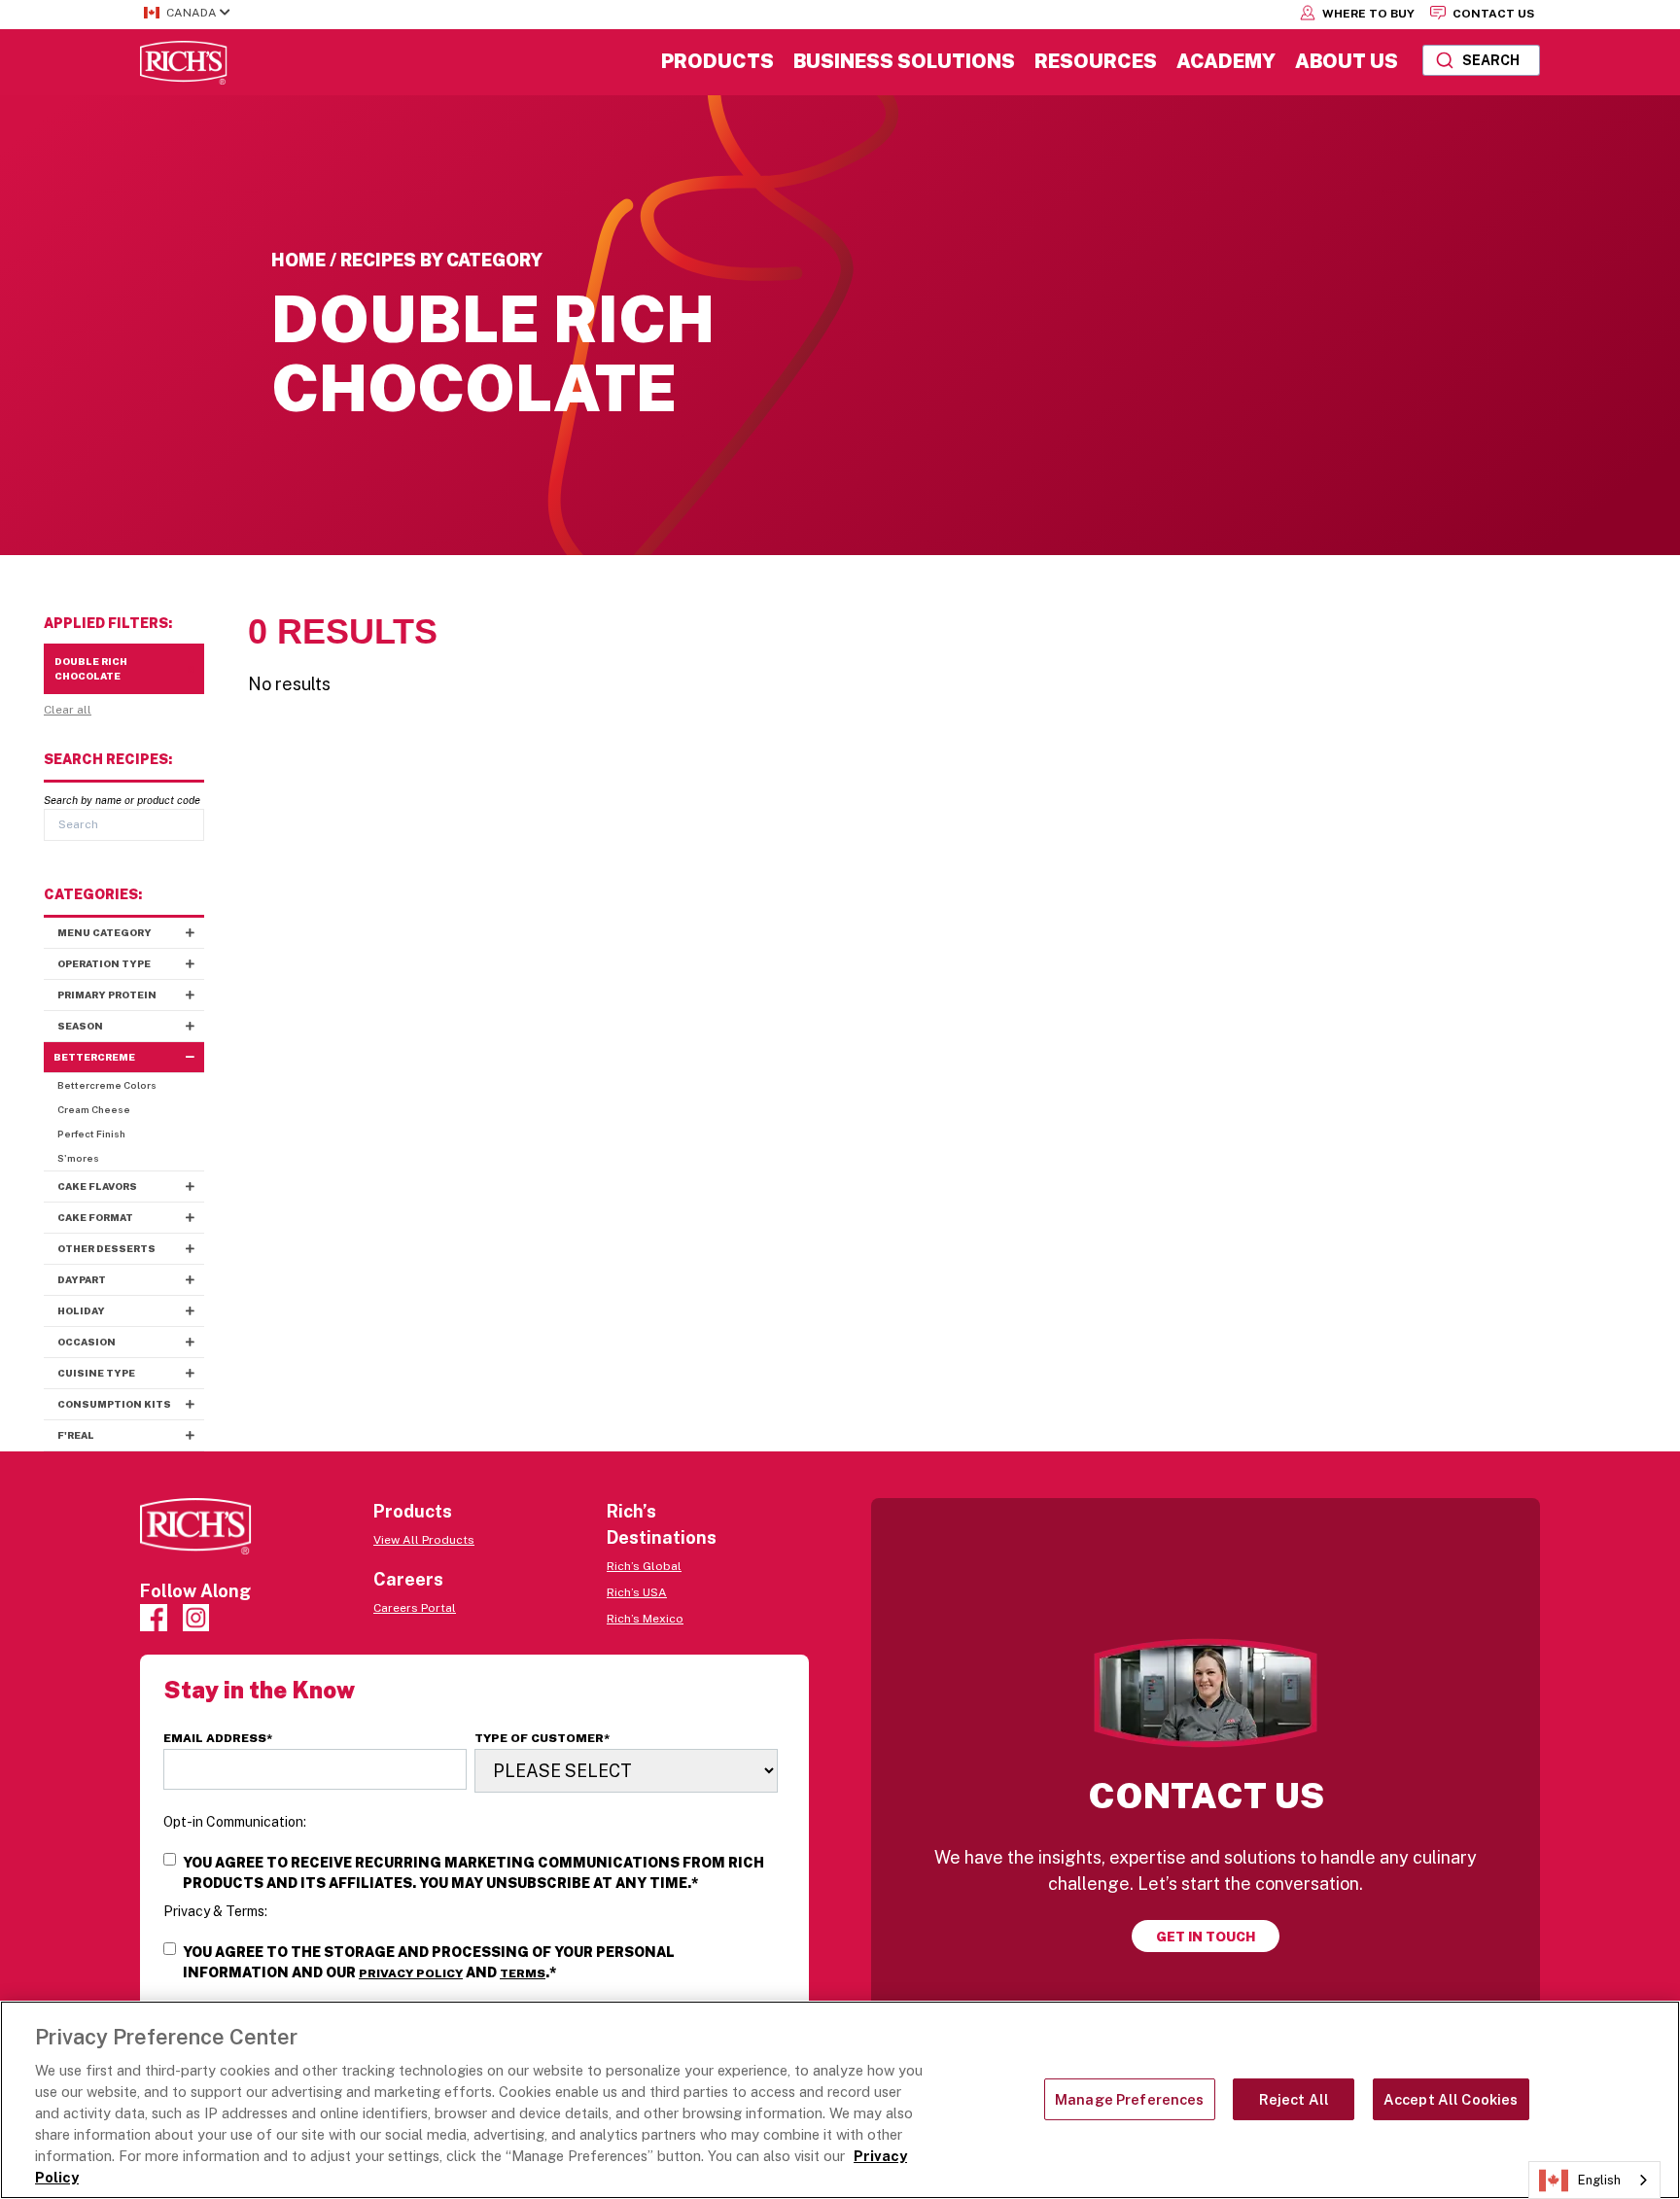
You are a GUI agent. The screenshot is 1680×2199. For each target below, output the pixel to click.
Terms (523, 1973)
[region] (840, 2100)
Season (80, 1026)
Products (717, 61)
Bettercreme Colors (107, 1085)
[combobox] (1481, 60)
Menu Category (105, 932)
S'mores (78, 1158)
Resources (1096, 61)
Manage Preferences (1130, 2099)
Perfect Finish (91, 1134)
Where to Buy (1367, 14)
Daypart (82, 1279)
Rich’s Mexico (645, 1619)
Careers (408, 1579)
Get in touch (1206, 1937)
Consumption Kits (114, 1404)
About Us (1347, 61)
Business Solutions (904, 61)
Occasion (87, 1342)
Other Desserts (106, 1248)
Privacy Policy (411, 1973)
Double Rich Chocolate (91, 668)
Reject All (1294, 2099)
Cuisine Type (96, 1373)
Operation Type (104, 963)
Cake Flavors (97, 1186)
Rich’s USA (637, 1592)
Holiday (81, 1310)
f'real (76, 1435)
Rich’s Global (644, 1566)
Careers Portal (415, 1608)
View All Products (424, 1540)
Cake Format (95, 1217)
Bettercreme (94, 1057)
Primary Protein (107, 995)
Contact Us (1492, 14)
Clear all (68, 710)
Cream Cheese (94, 1109)
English (1599, 2180)
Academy (1226, 61)
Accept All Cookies (1451, 2099)
